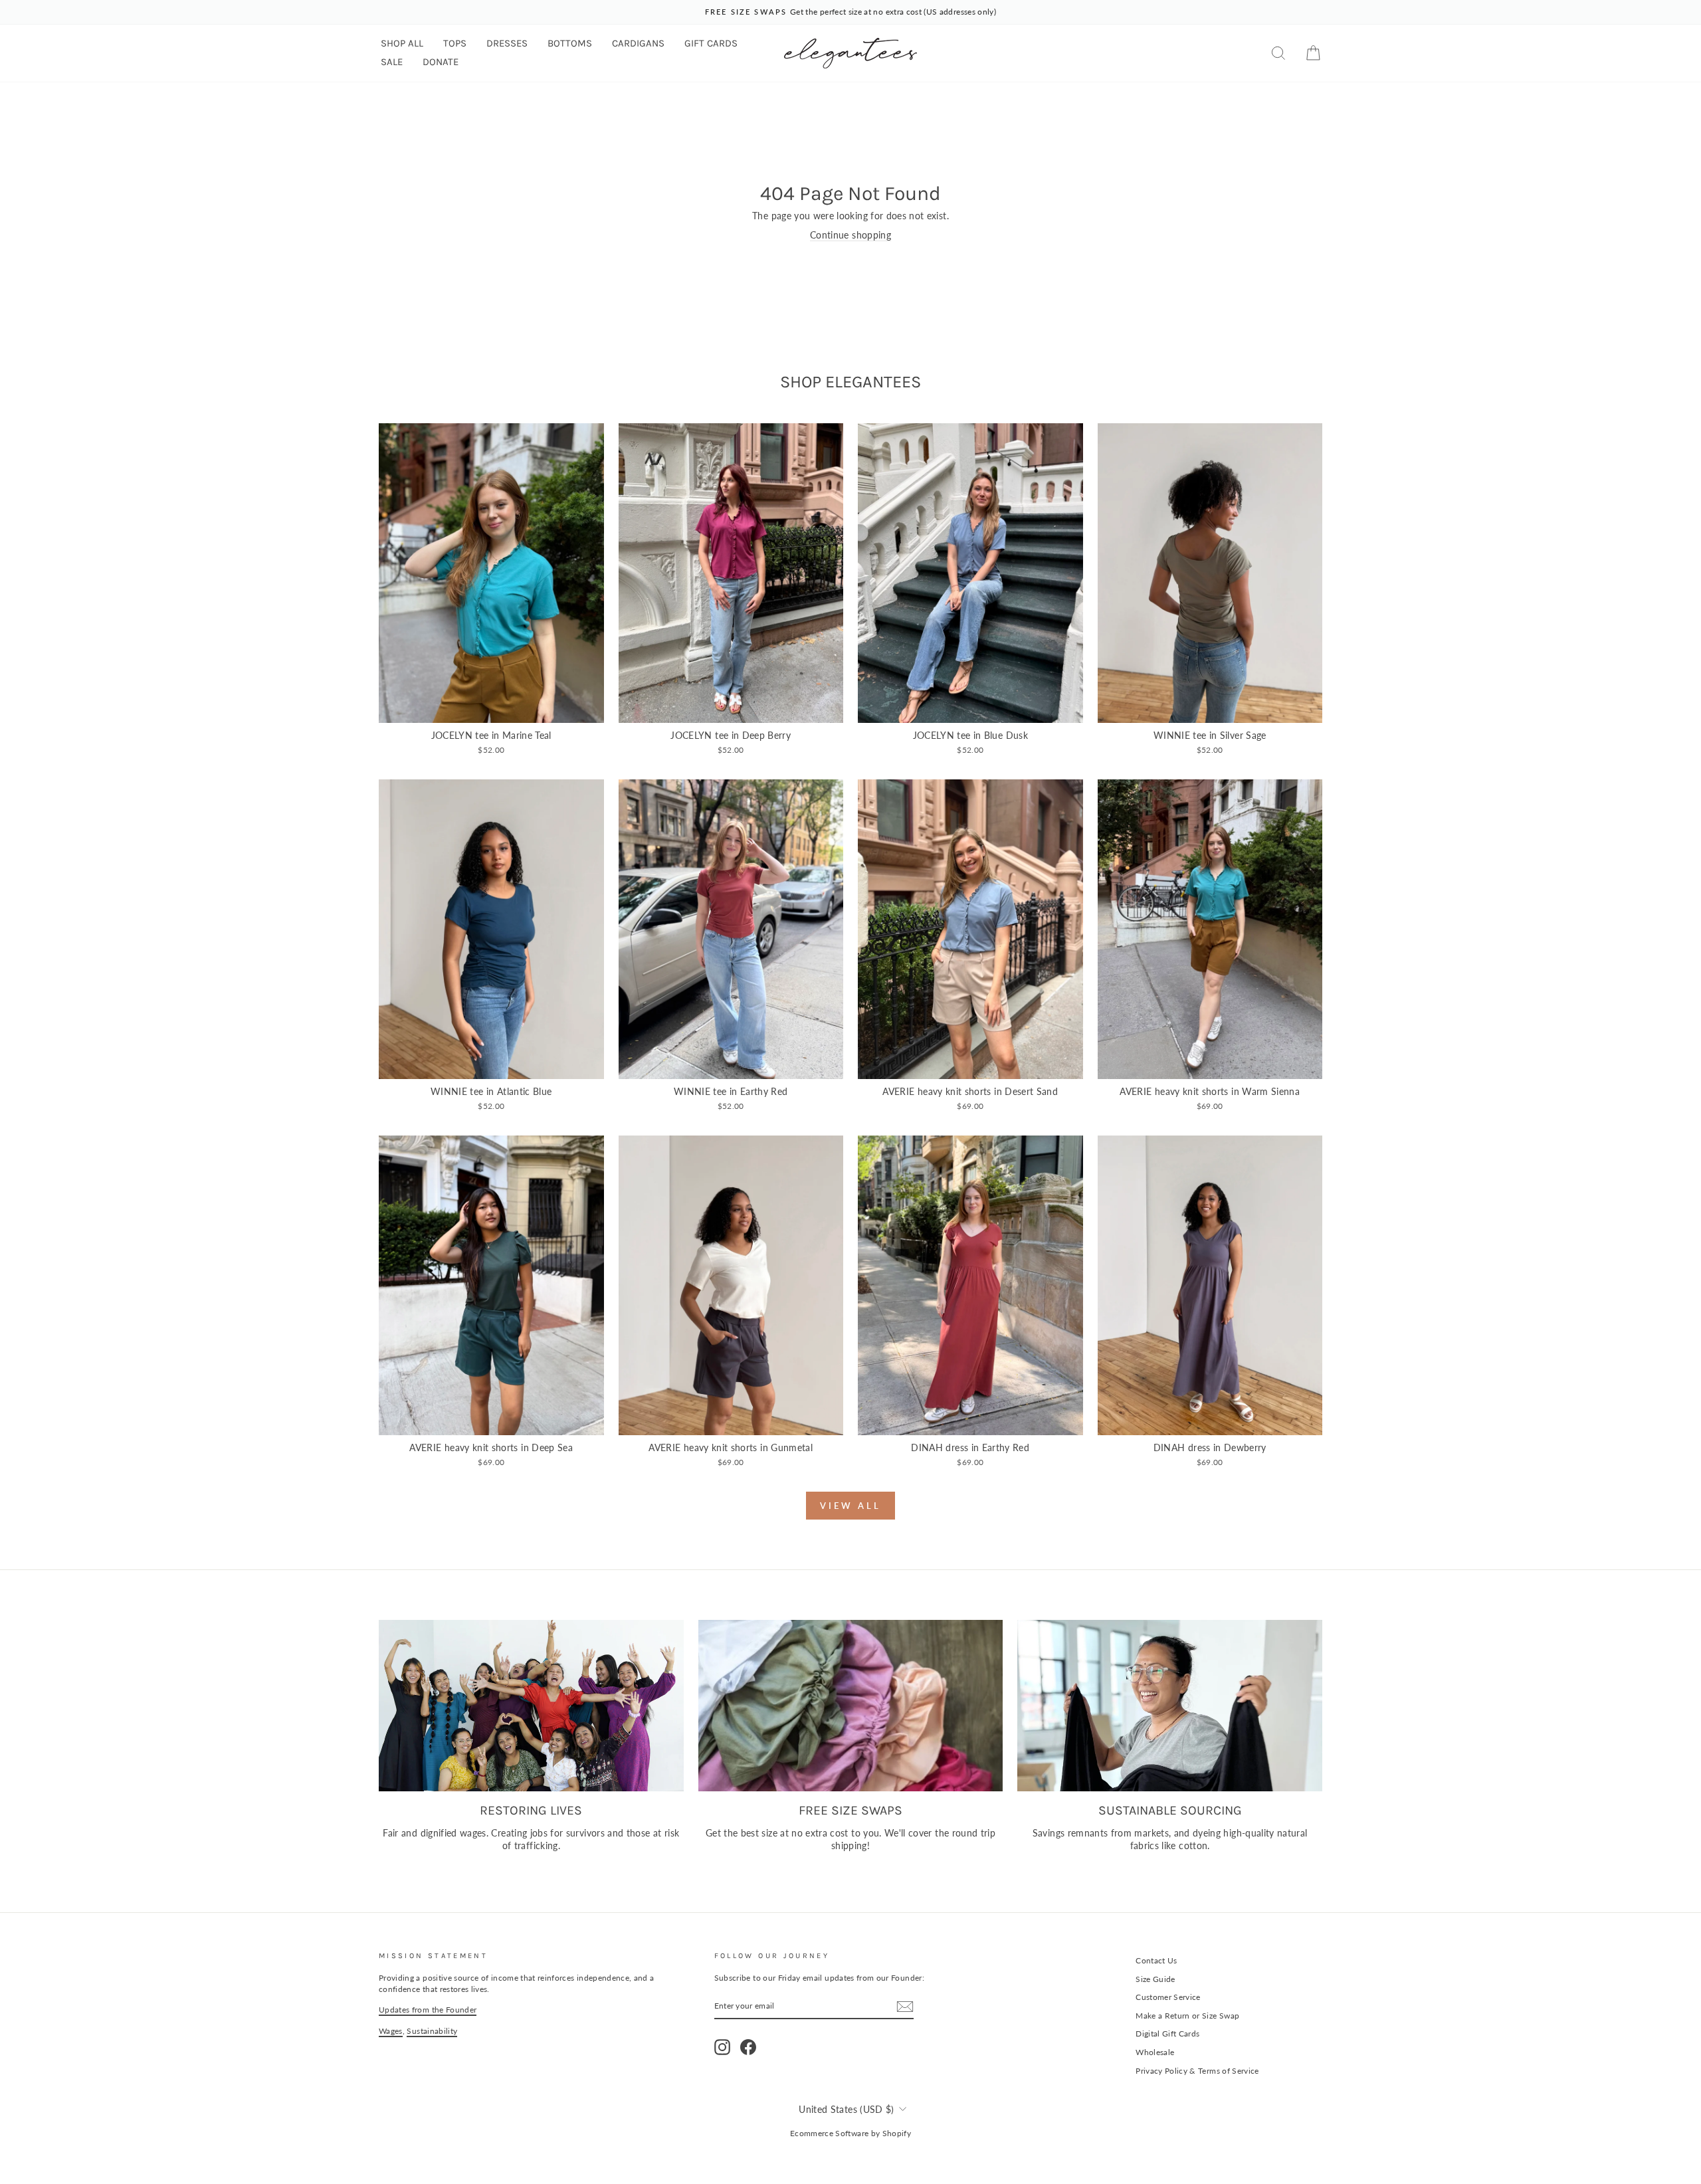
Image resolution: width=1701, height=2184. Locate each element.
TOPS (455, 43)
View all (850, 1506)
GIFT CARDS (711, 43)
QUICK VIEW (491, 708)
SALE (392, 62)
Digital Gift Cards (1167, 2034)
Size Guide (1155, 1979)
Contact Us (1156, 1960)
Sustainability (432, 2031)
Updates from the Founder (428, 2010)
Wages (391, 2031)
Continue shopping (850, 235)
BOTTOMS (570, 43)
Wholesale (1155, 2052)
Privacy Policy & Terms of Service (1197, 2071)
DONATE (441, 62)
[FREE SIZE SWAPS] (851, 1706)
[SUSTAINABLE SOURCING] (1170, 1706)
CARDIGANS (638, 43)
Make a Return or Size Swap (1187, 2016)
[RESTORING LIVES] (531, 1706)
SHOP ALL (402, 43)
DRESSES (507, 43)
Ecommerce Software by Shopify (850, 2133)
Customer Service (1168, 1997)
